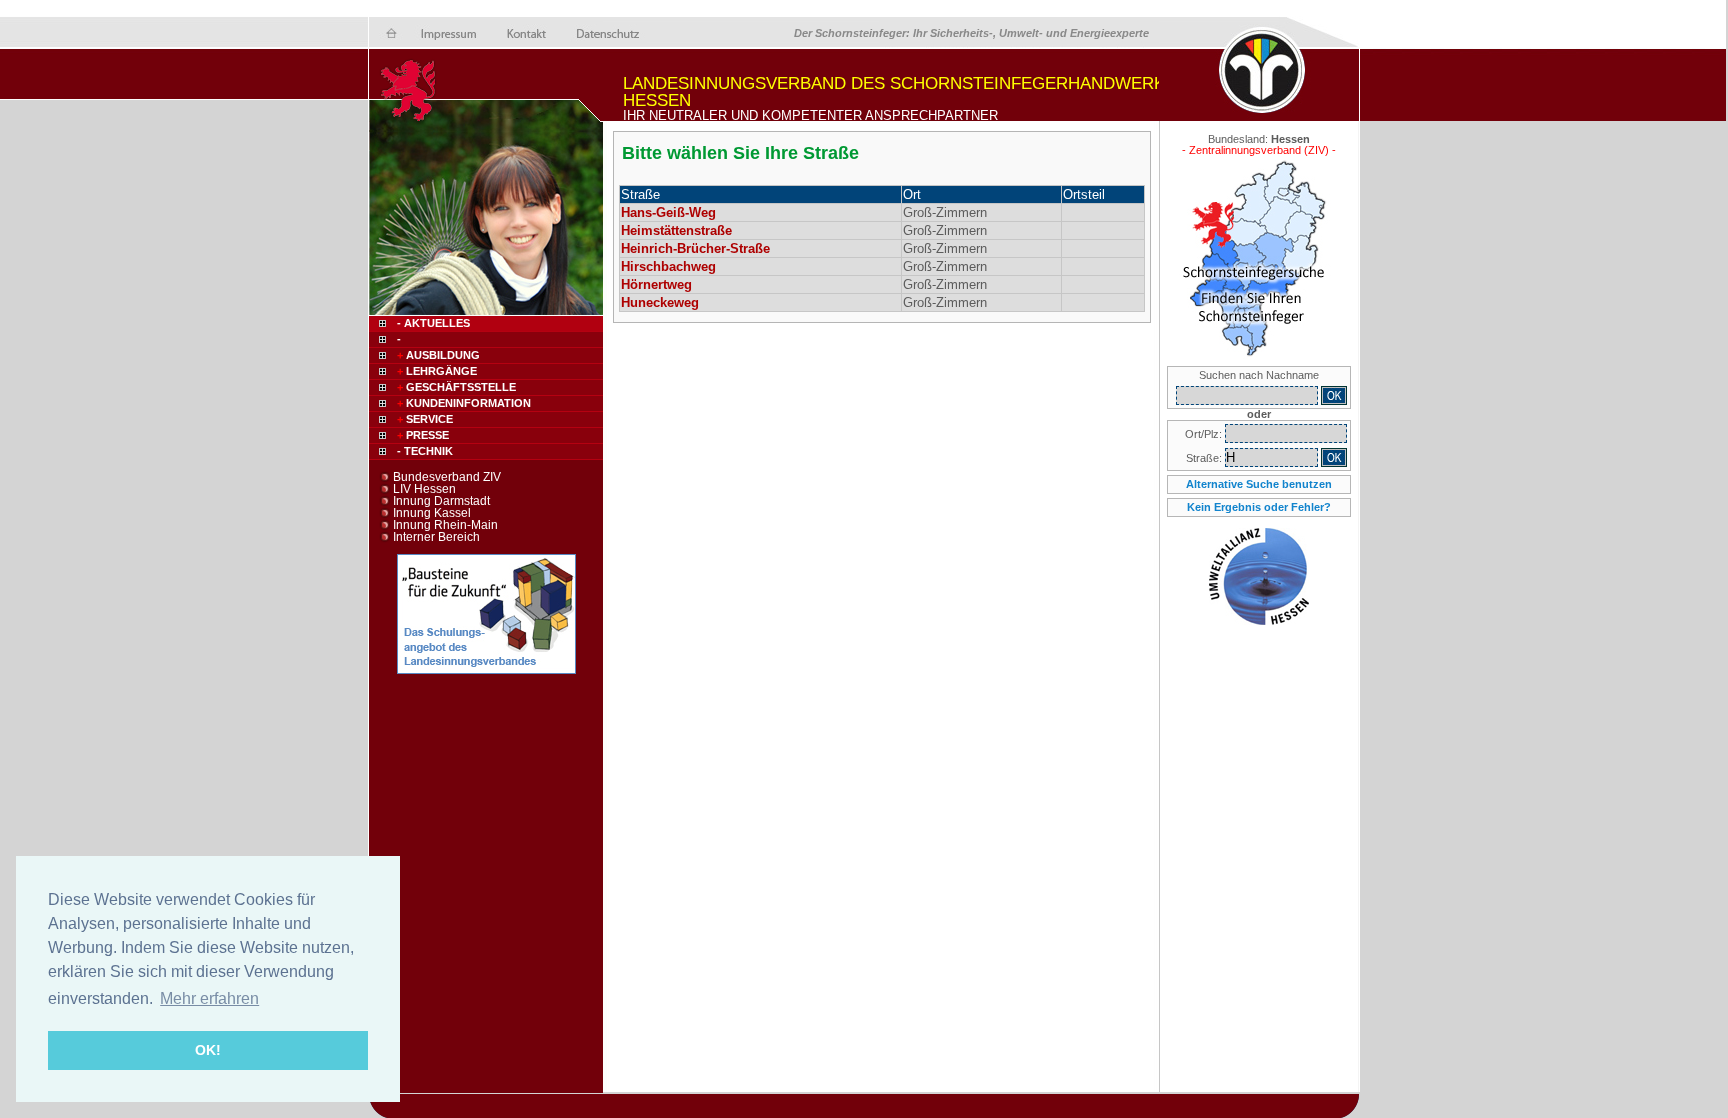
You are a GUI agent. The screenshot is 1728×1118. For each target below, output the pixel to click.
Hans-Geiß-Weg (668, 212)
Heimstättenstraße (676, 230)
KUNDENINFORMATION (464, 403)
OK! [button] (208, 1050)
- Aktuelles (432, 323)
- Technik (425, 451)
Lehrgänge (437, 371)
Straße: (1205, 458)
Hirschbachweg (668, 266)
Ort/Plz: (1205, 434)
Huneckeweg (660, 302)
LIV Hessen (424, 489)
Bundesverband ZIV (447, 477)
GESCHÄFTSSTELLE (456, 387)
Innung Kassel (432, 513)
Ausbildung (438, 355)
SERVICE (425, 419)
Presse (423, 435)
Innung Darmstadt (441, 501)
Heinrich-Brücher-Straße (695, 248)
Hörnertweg (656, 284)
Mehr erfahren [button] (209, 998)
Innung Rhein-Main (445, 525)
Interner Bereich (436, 537)
